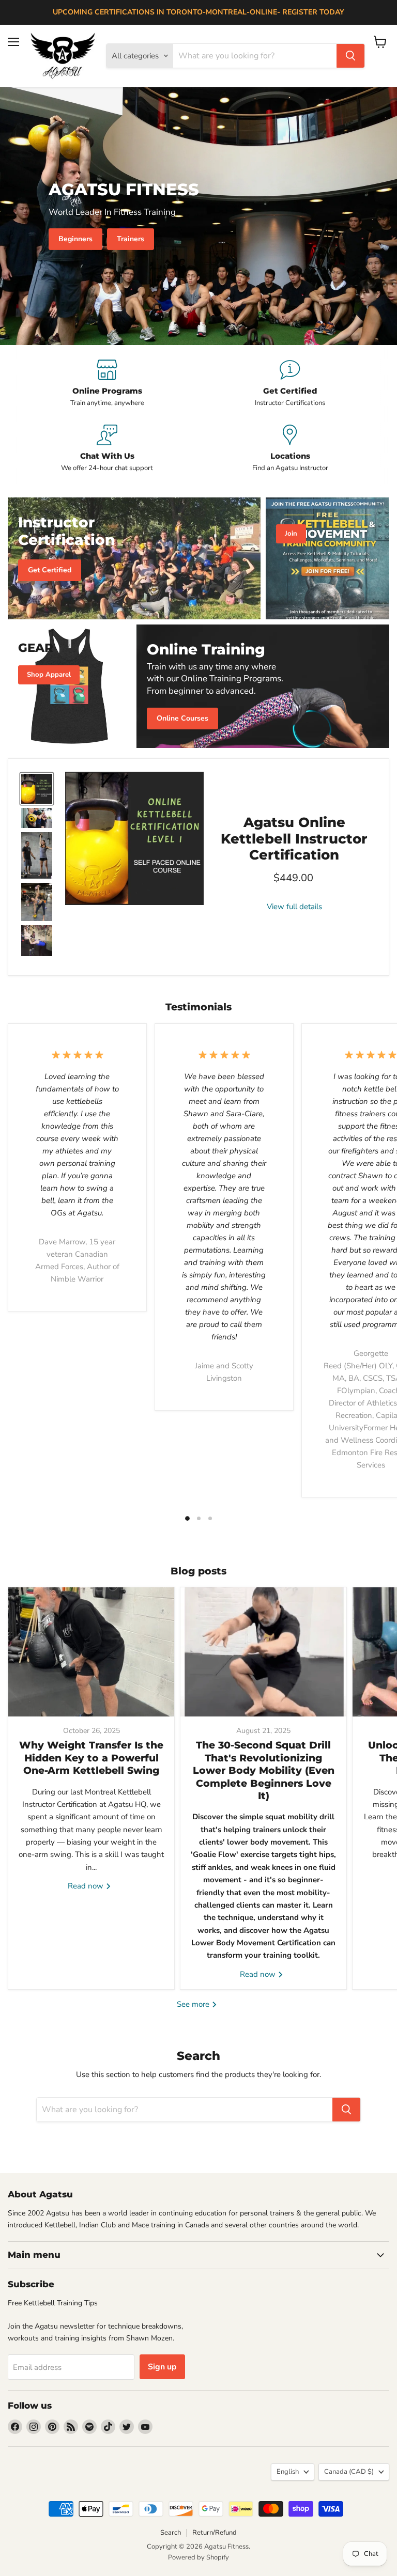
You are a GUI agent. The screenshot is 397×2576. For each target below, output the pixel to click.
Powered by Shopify (198, 2557)
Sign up (162, 2367)
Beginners (75, 239)
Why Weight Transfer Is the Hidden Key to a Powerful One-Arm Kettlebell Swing (91, 1758)
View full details (294, 907)
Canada (349, 2472)
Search (171, 2533)
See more (194, 2004)
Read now (87, 1886)
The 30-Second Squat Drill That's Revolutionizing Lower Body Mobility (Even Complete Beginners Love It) (264, 1770)
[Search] (350, 56)
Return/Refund (215, 2533)
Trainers (131, 239)
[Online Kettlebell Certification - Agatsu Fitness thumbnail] (37, 789)
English (288, 2472)
